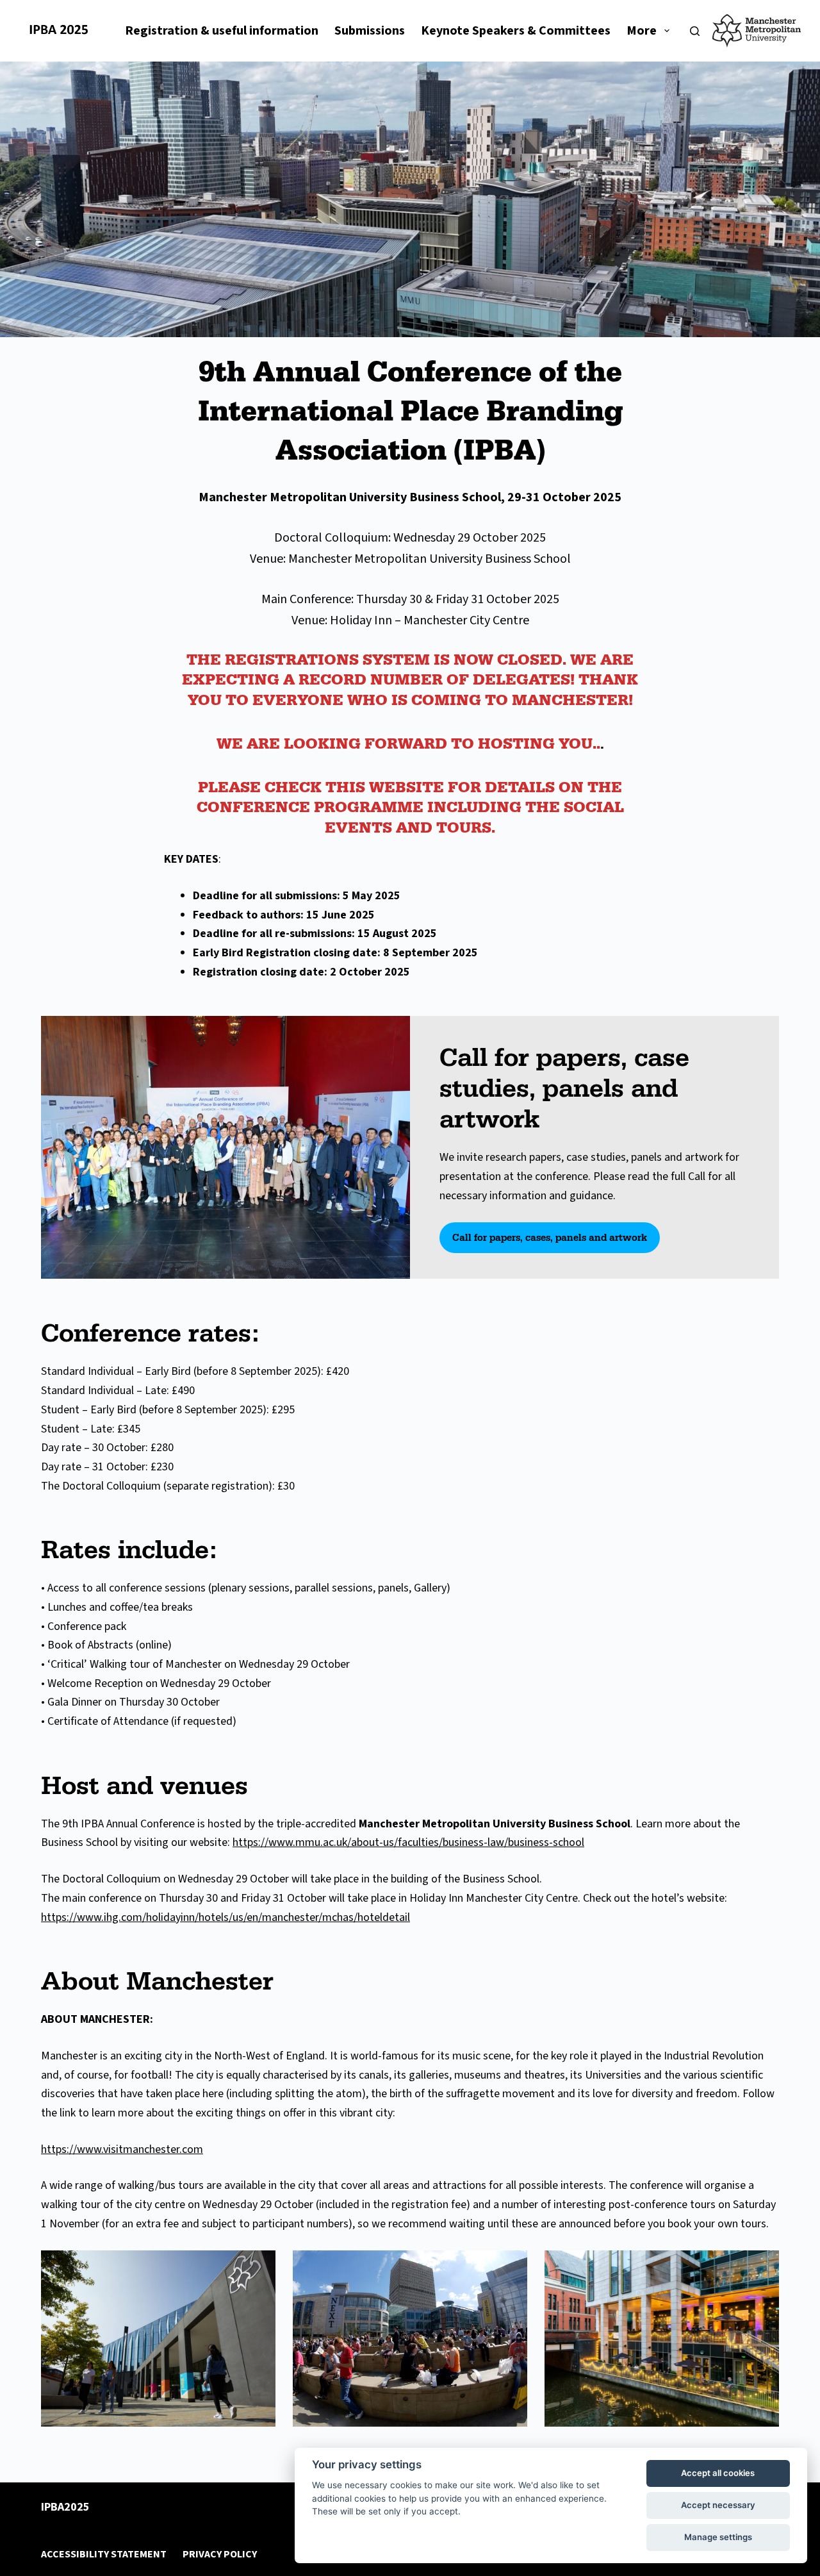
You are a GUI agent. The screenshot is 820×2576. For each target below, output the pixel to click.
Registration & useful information (222, 31)
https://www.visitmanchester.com (122, 2149)
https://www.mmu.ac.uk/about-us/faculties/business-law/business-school (408, 1842)
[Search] (695, 31)
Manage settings (718, 2537)
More (642, 31)
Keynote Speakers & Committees (516, 31)
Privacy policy (220, 2555)
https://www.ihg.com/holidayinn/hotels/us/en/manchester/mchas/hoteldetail (225, 1917)
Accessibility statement (104, 2555)
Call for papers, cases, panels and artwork (550, 1237)
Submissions (370, 31)
